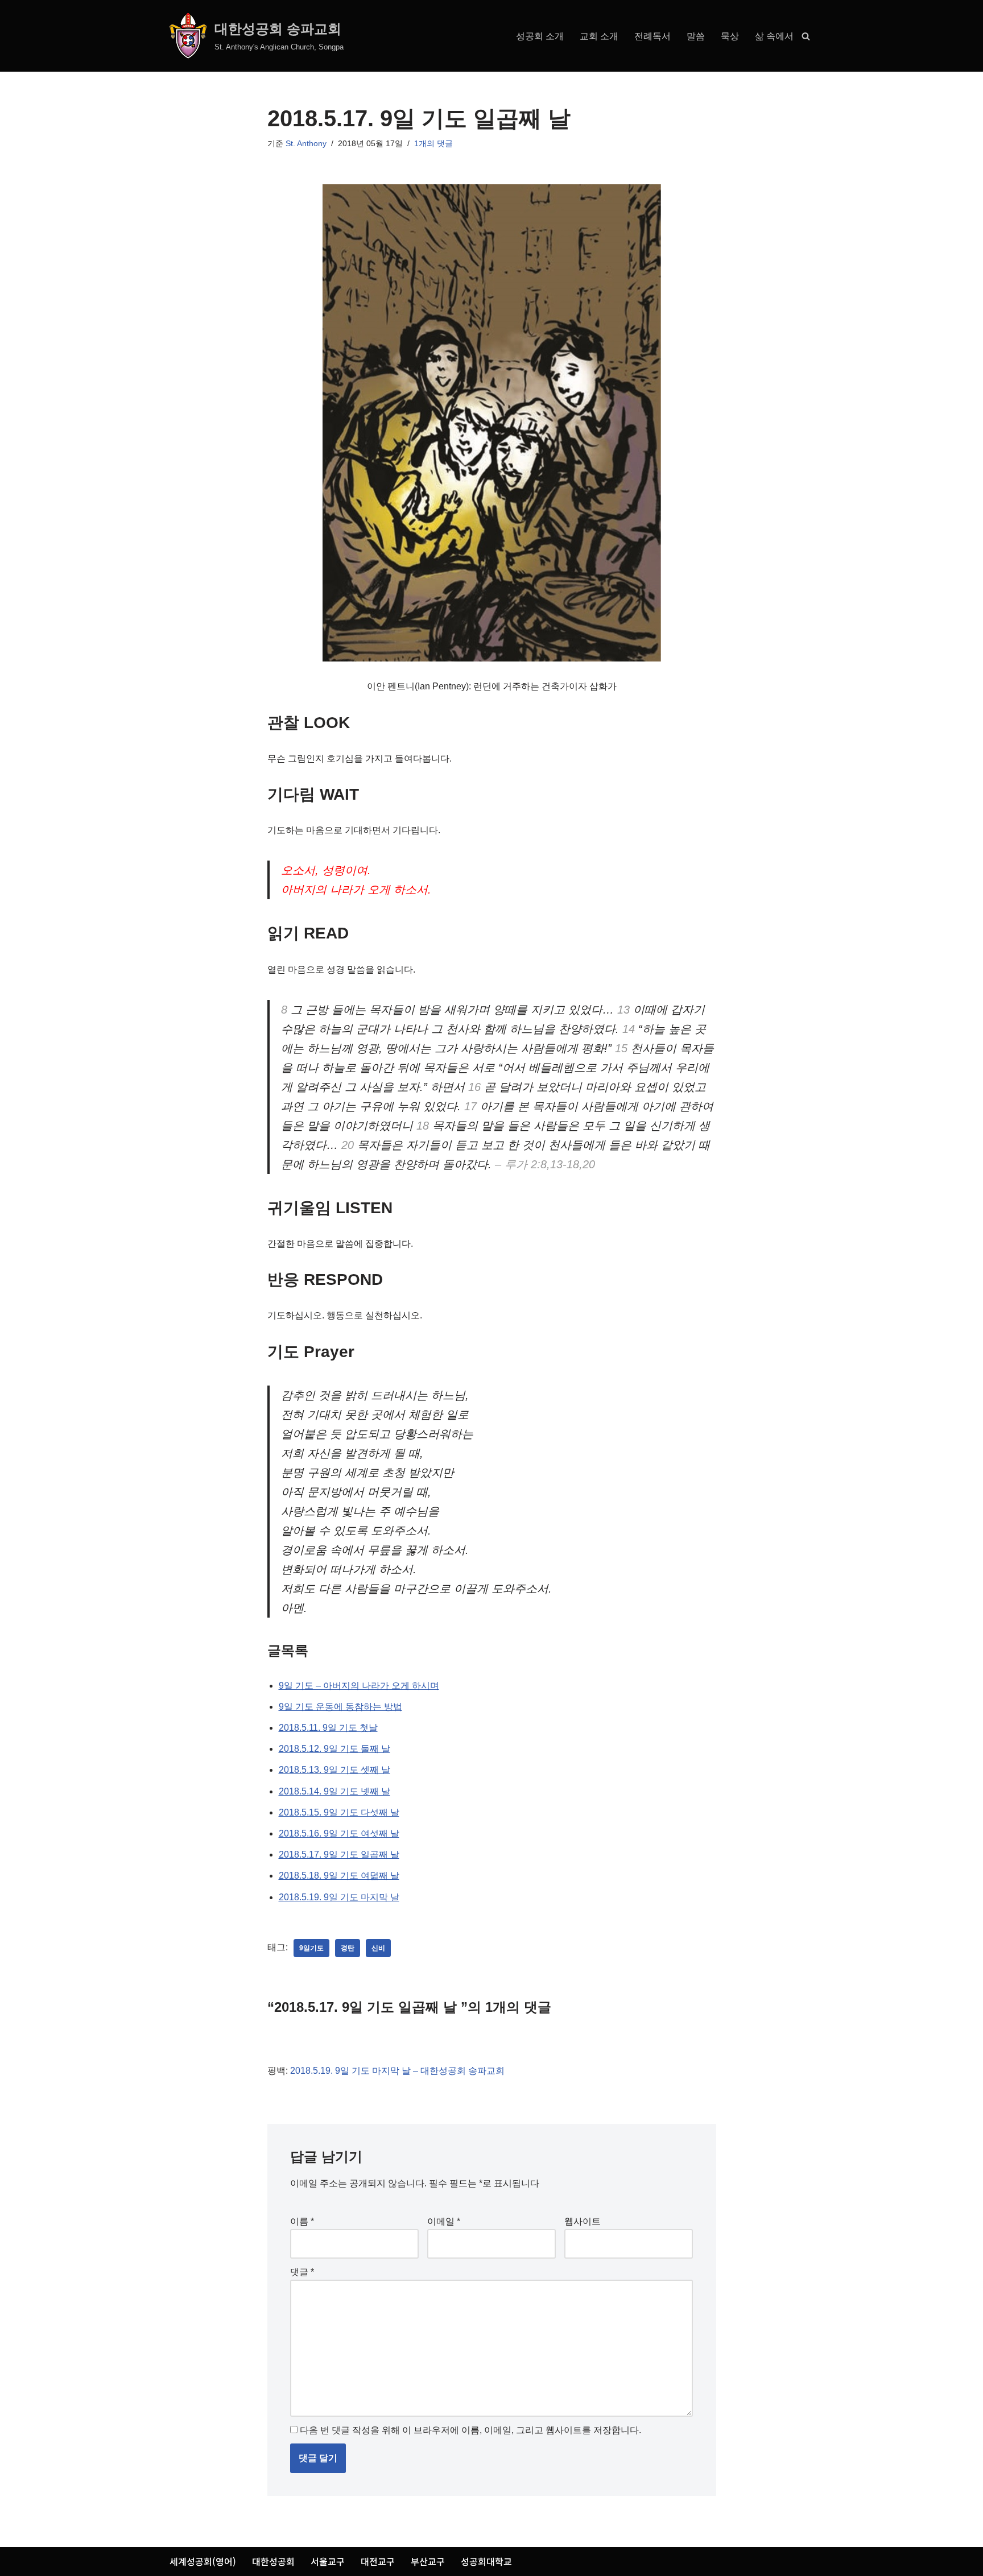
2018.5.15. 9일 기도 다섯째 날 (339, 1812)
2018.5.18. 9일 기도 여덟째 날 (339, 1876)
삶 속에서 (774, 36)
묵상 (730, 36)
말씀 (696, 36)
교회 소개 (599, 36)
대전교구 (378, 2561)
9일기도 (311, 1948)
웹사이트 (583, 2221)
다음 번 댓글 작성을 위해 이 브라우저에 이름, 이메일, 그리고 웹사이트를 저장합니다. (470, 2430)
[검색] (806, 36)
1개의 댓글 (433, 143)
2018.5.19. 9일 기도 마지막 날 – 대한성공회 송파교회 (397, 2071)
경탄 (348, 1948)
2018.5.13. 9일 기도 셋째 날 (334, 1770)
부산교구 (428, 2561)
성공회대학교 (486, 2561)
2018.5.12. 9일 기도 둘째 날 (334, 1749)
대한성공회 (273, 2561)
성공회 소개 (540, 36)
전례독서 (652, 36)
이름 (302, 2221)
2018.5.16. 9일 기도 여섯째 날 (339, 1833)
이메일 (444, 2221)
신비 (378, 1948)
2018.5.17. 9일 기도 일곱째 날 (339, 1855)
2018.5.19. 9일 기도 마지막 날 (339, 1897)
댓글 (302, 2272)
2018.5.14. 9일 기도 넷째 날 (334, 1791)
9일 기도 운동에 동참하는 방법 (340, 1707)
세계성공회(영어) (203, 2561)
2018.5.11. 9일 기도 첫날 (328, 1728)
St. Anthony (306, 143)
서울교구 (328, 2561)
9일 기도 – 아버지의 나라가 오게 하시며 (359, 1686)
